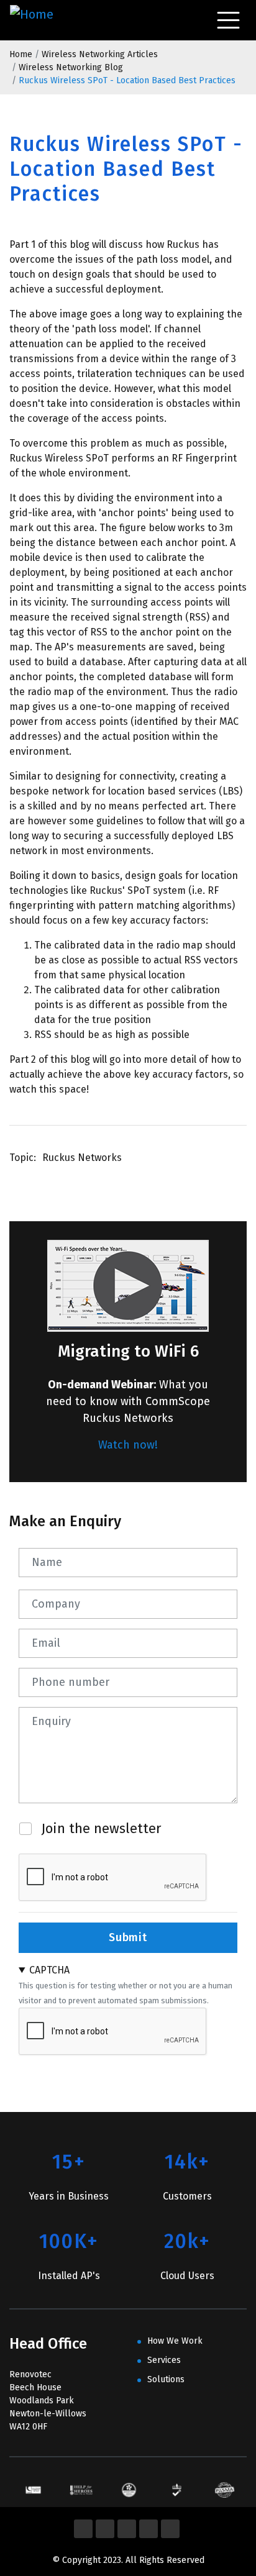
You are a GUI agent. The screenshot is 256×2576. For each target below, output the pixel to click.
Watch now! (128, 1445)
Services (164, 2360)
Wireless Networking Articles (100, 54)
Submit (128, 1937)
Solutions (166, 2379)
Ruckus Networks (82, 1158)
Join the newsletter (101, 1828)
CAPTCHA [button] (49, 1970)
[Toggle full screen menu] (228, 20)
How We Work (175, 2341)
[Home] (34, 20)
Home (21, 54)
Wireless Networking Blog (71, 67)
